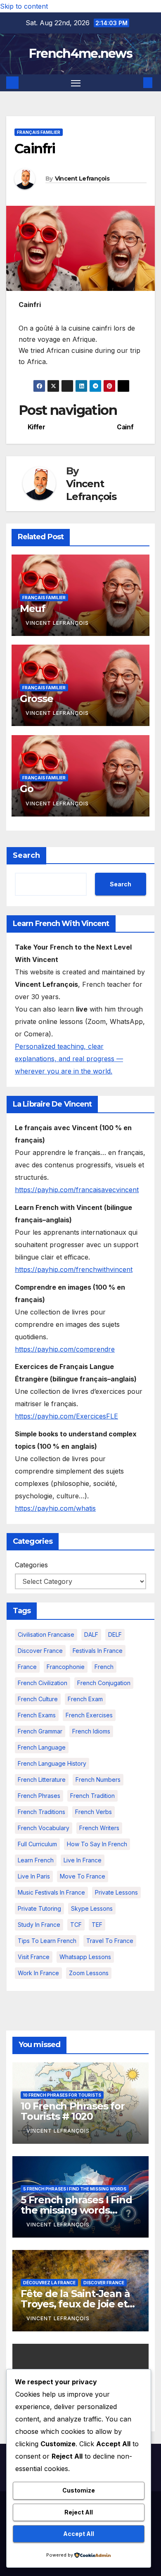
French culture (38, 1699)
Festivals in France (98, 1651)
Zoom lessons (89, 1973)
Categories (31, 1565)
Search (26, 855)
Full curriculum (37, 1844)
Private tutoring (39, 1908)
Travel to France (110, 1941)
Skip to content (24, 6)
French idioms (91, 1731)
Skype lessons (92, 1908)
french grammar (40, 1731)
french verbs (94, 1812)
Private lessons (116, 1892)
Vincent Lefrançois (82, 179)
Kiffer (37, 427)
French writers (99, 1828)
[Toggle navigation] (76, 83)
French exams (37, 1715)
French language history (52, 1763)
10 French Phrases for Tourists (62, 2095)
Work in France (38, 1973)
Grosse (37, 699)
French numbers (98, 1780)
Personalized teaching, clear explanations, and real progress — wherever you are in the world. (69, 1059)
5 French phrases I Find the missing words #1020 (76, 2210)
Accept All (79, 2534)
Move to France (83, 1876)
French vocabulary (44, 1828)
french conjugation (104, 1683)
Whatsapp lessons (85, 1957)
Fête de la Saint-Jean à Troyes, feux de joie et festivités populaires (75, 2304)
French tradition (92, 1796)
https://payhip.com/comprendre (65, 1349)
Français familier (39, 132)
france (27, 1667)
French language (42, 1747)
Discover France (40, 1651)
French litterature (42, 1780)
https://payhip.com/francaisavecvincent (77, 1190)
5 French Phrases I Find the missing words (75, 2189)
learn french (36, 1860)
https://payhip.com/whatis (55, 1508)
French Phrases (39, 1796)
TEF (97, 1925)
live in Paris (34, 1876)
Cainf (125, 427)
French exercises (89, 1715)
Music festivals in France (51, 1892)
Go (27, 789)
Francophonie (66, 1667)
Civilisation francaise (46, 1634)
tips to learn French (47, 1941)
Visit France (34, 1957)
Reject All (79, 2512)
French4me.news (80, 54)
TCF (76, 1925)
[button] (135, 83)
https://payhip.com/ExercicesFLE (66, 1416)
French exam (85, 1699)
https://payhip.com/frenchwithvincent (74, 1269)
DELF (115, 1634)
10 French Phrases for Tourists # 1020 (73, 2111)
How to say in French (97, 1844)
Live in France (83, 1860)
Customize (79, 2490)
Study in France (39, 1925)
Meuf (33, 608)
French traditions (41, 1812)
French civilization (43, 1683)
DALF (91, 1634)
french (104, 1667)
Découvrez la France (49, 2283)
